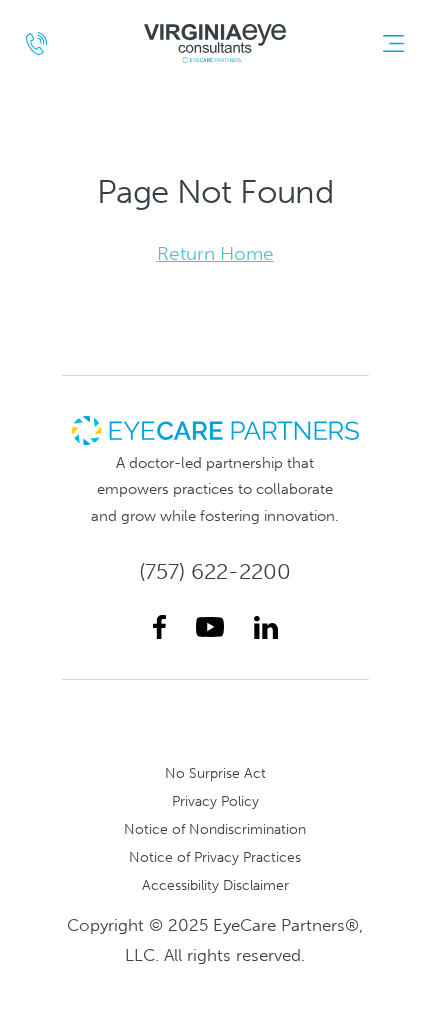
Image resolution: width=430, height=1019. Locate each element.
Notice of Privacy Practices (215, 857)
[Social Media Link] (159, 627)
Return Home (215, 253)
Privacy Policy (215, 801)
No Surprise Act (215, 773)
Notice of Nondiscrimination (215, 829)
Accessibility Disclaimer (215, 885)
